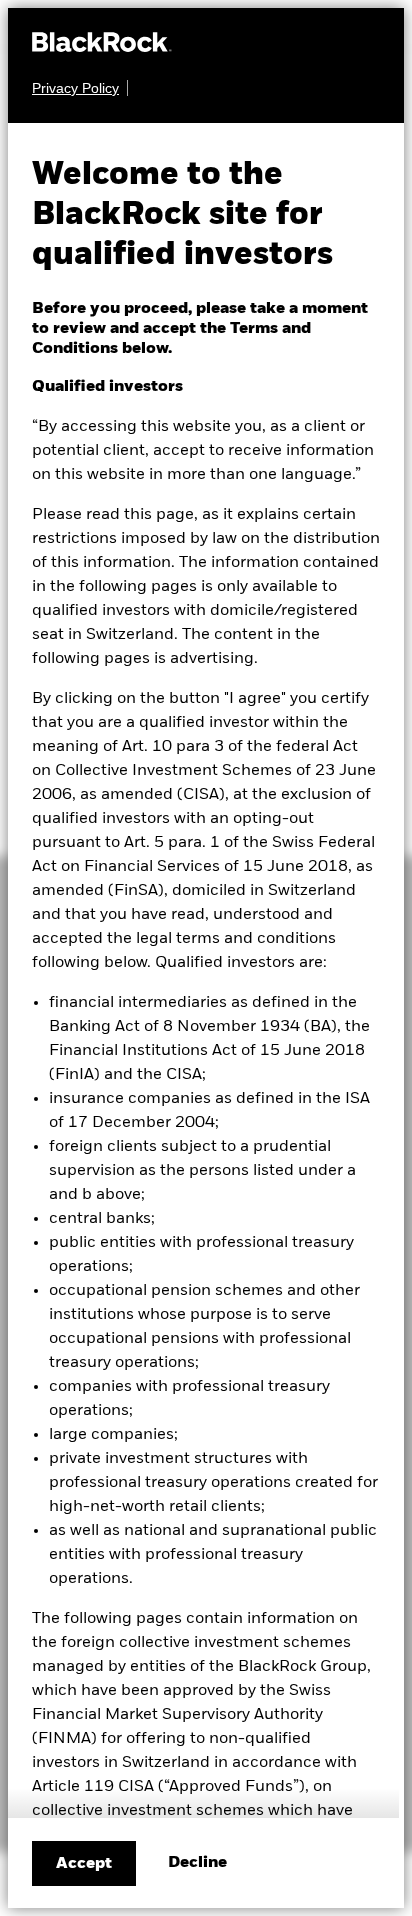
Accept (84, 1864)
